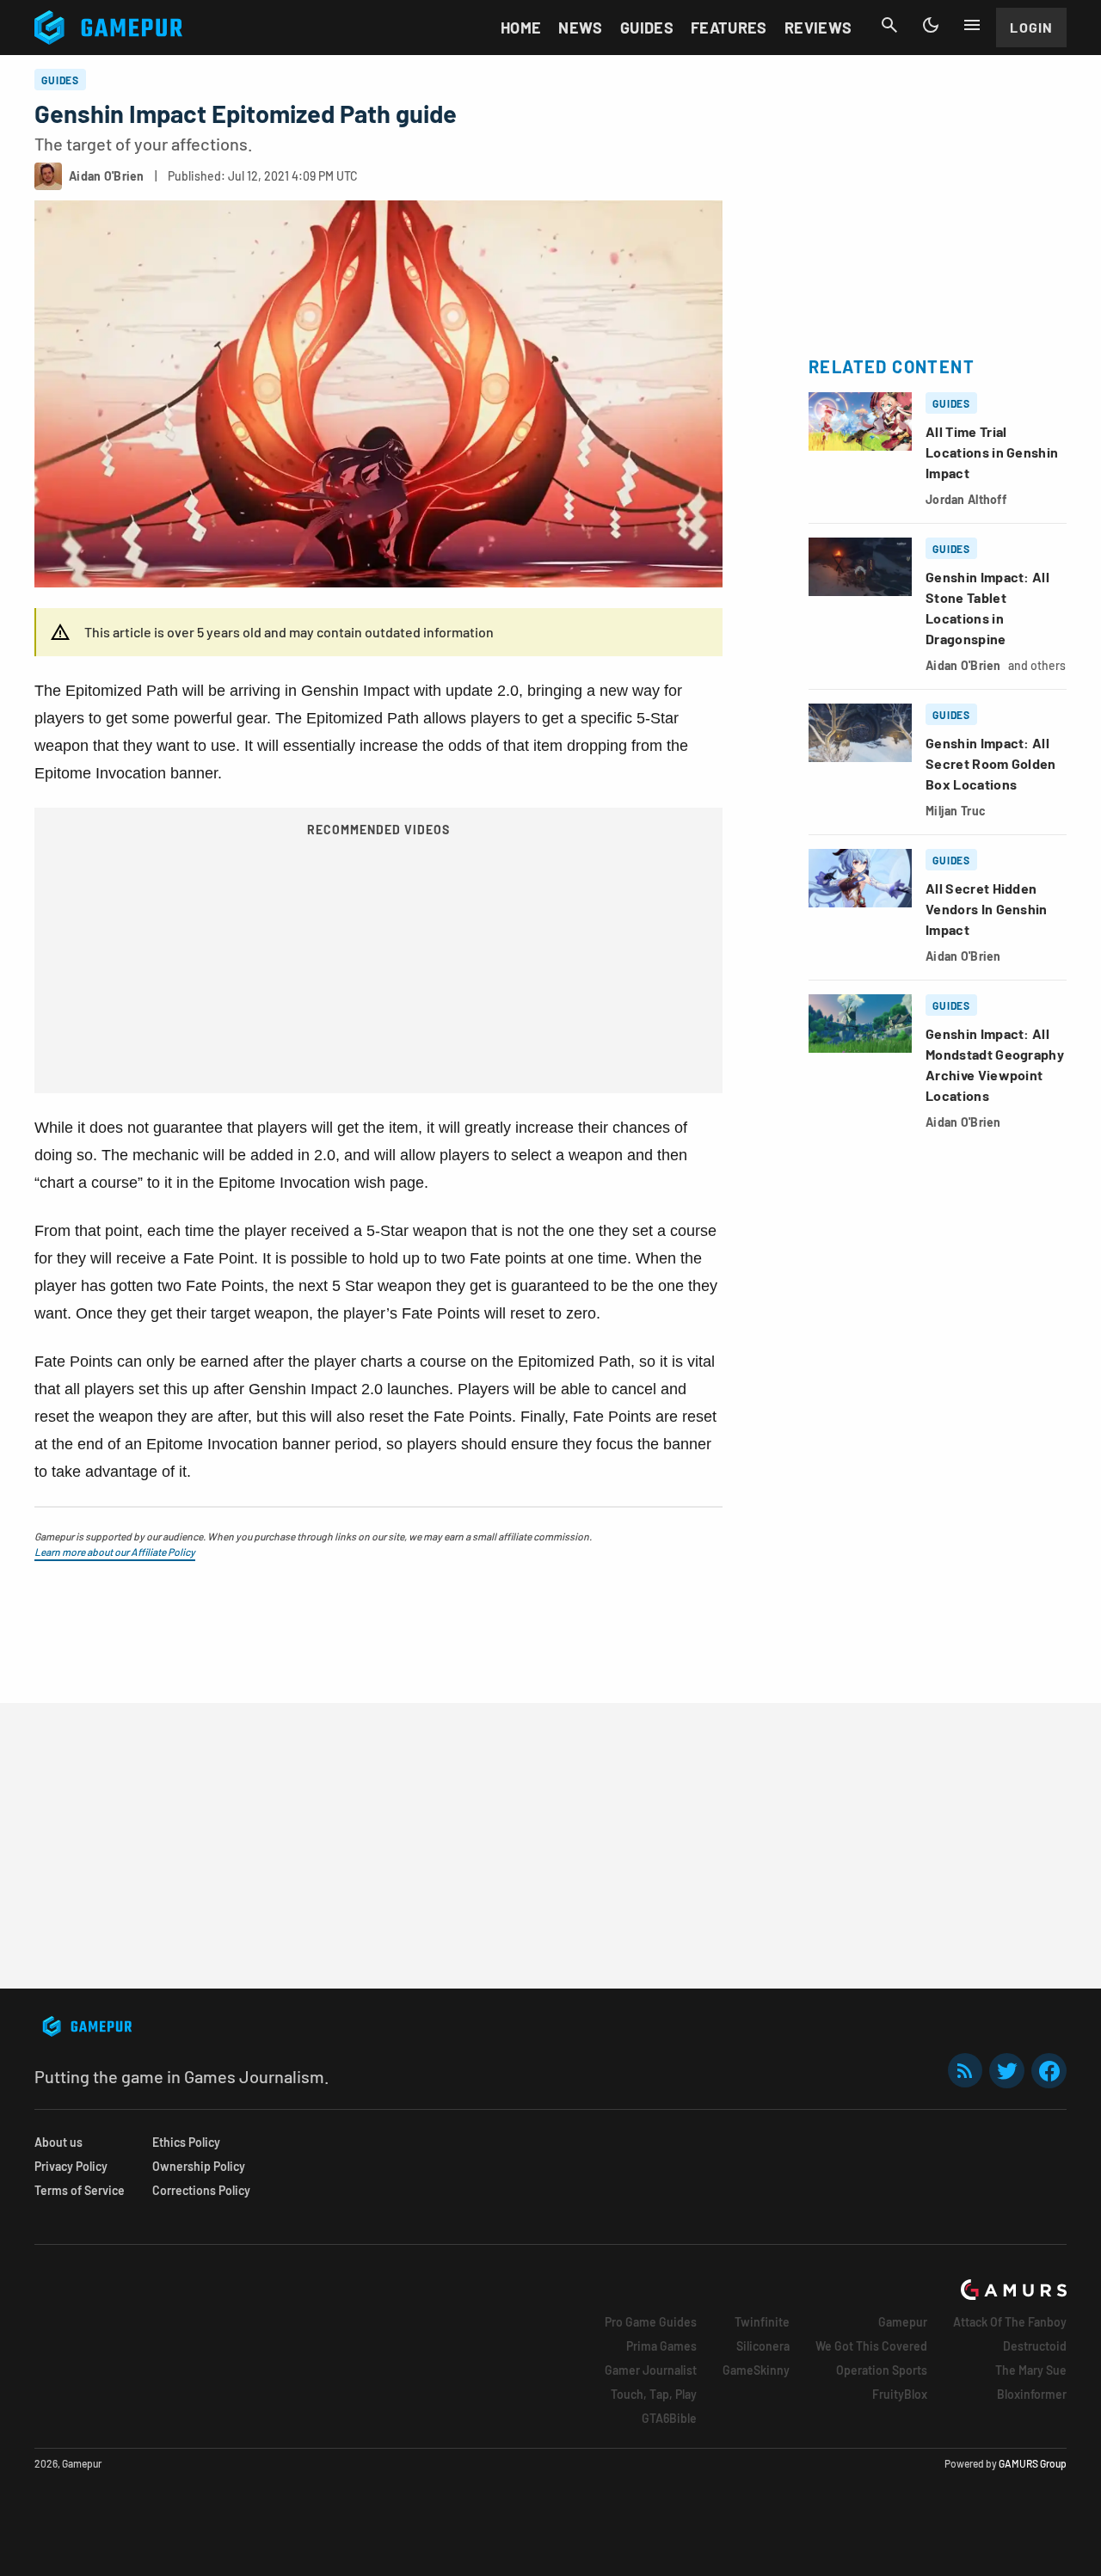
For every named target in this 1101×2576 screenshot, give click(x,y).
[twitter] (1007, 2071)
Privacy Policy (71, 2166)
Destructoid (1035, 2346)
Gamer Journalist (651, 2370)
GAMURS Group (1033, 2463)
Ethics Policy (186, 2142)
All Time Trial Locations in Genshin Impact (992, 452)
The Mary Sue (1031, 2370)
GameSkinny (756, 2370)
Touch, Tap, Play (654, 2394)
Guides (647, 28)
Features (729, 28)
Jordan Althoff (966, 499)
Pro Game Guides (651, 2322)
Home (521, 28)
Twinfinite (762, 2322)
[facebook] (1049, 2071)
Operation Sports (882, 2370)
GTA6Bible (669, 2418)
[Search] (889, 25)
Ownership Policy (199, 2166)
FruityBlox (900, 2394)
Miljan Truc (956, 811)
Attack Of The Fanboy (1010, 2322)
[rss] (965, 2071)
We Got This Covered (871, 2346)
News (580, 28)
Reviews (818, 28)
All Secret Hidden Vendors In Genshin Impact (987, 909)
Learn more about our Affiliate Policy (115, 1552)
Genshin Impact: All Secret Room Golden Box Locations (991, 763)
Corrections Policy (201, 2190)
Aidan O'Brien (963, 665)
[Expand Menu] (972, 25)
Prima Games (661, 2346)
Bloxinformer (1032, 2394)
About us (58, 2142)
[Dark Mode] (931, 25)
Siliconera (763, 2346)
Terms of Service (80, 2190)
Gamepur (903, 2322)
